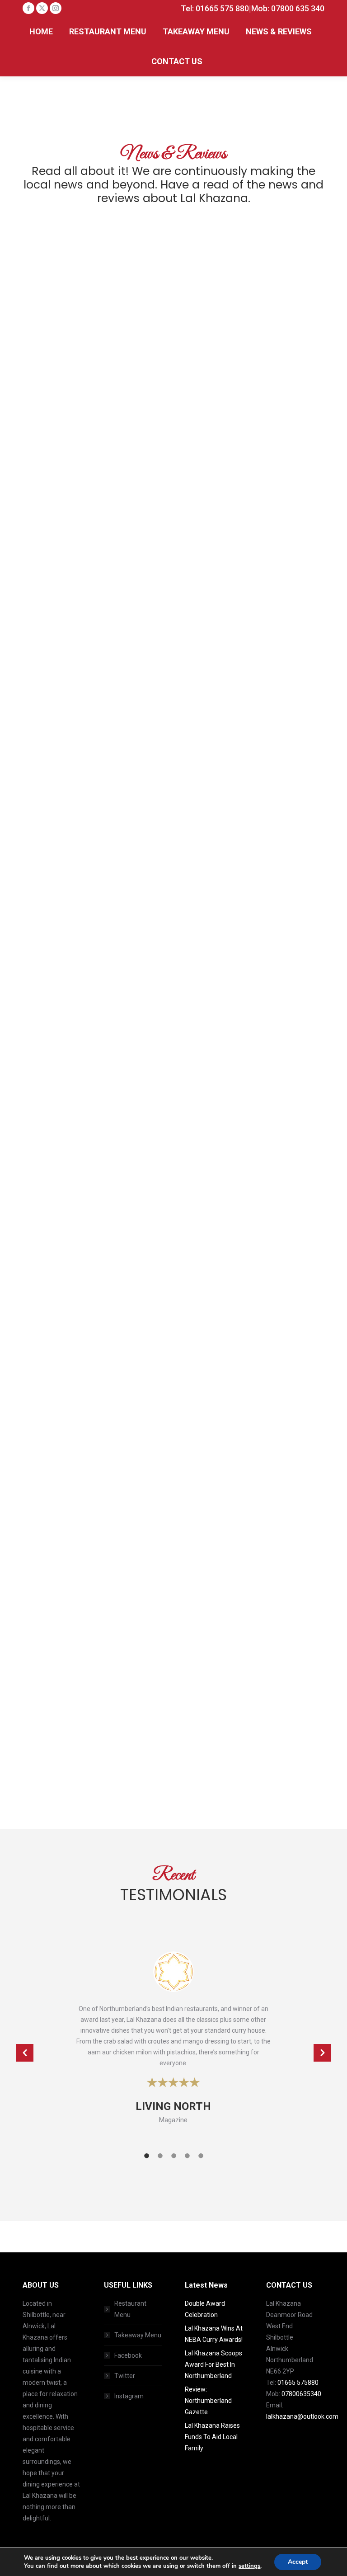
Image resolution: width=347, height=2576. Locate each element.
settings (249, 2566)
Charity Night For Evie (239, 1011)
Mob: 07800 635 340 (288, 8)
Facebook (128, 2355)
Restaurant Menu (130, 2309)
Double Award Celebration (90, 351)
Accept (298, 2562)
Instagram (129, 2396)
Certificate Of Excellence (87, 1257)
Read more (52, 405)
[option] (173, 2043)
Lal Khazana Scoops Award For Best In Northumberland (213, 2364)
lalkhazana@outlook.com (302, 2416)
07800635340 (301, 2394)
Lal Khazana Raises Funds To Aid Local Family (212, 2437)
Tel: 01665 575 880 (215, 8)
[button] (25, 2053)
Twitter (125, 2376)
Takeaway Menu (138, 2335)
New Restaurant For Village (250, 1702)
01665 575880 (298, 2383)
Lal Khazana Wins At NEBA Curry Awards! (214, 2334)
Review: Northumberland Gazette (208, 2401)
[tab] (146, 2155)
